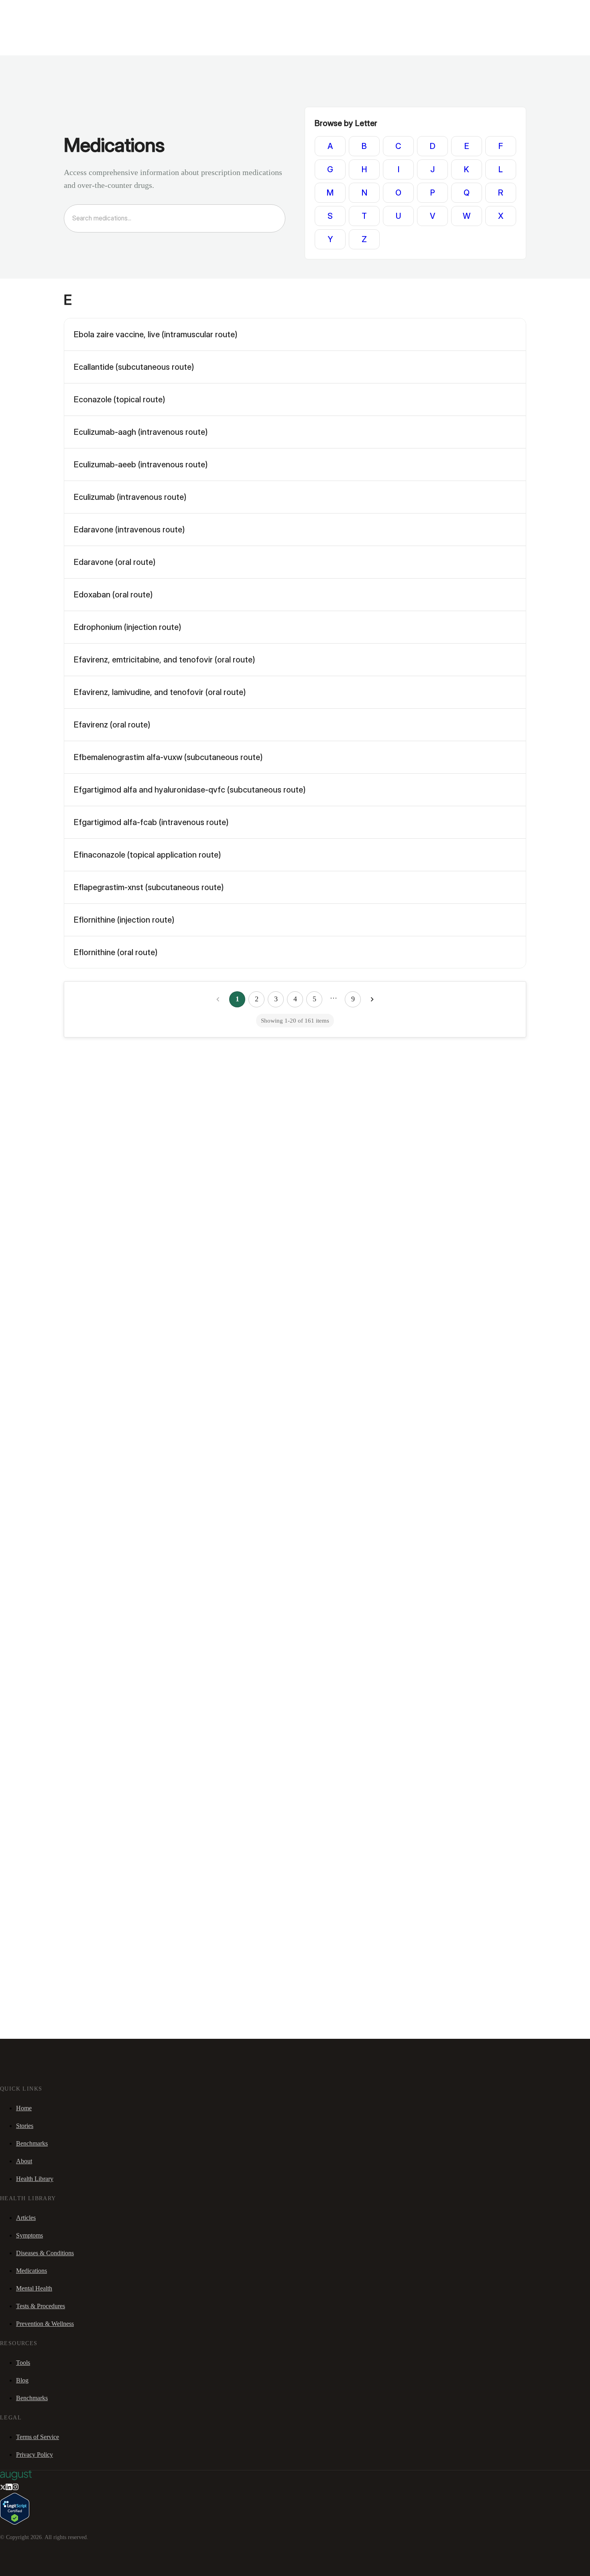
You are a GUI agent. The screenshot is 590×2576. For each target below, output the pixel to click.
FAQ (65, 10)
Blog (22, 2380)
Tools (23, 2363)
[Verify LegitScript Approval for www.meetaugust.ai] (15, 2522)
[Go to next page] (372, 999)
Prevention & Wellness (45, 2324)
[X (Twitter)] (3, 2488)
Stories (50, 10)
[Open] (282, 219)
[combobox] (170, 218)
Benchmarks (25, 10)
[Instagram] (15, 2488)
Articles (26, 2218)
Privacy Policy (35, 2455)
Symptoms (29, 2235)
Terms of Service (38, 2437)
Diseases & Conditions (45, 2253)
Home (24, 2108)
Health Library (35, 2179)
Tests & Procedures (41, 2306)
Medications (32, 2271)
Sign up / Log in (40, 20)
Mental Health (34, 2288)
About (24, 2161)
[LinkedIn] (9, 2488)
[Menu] (18, 32)
